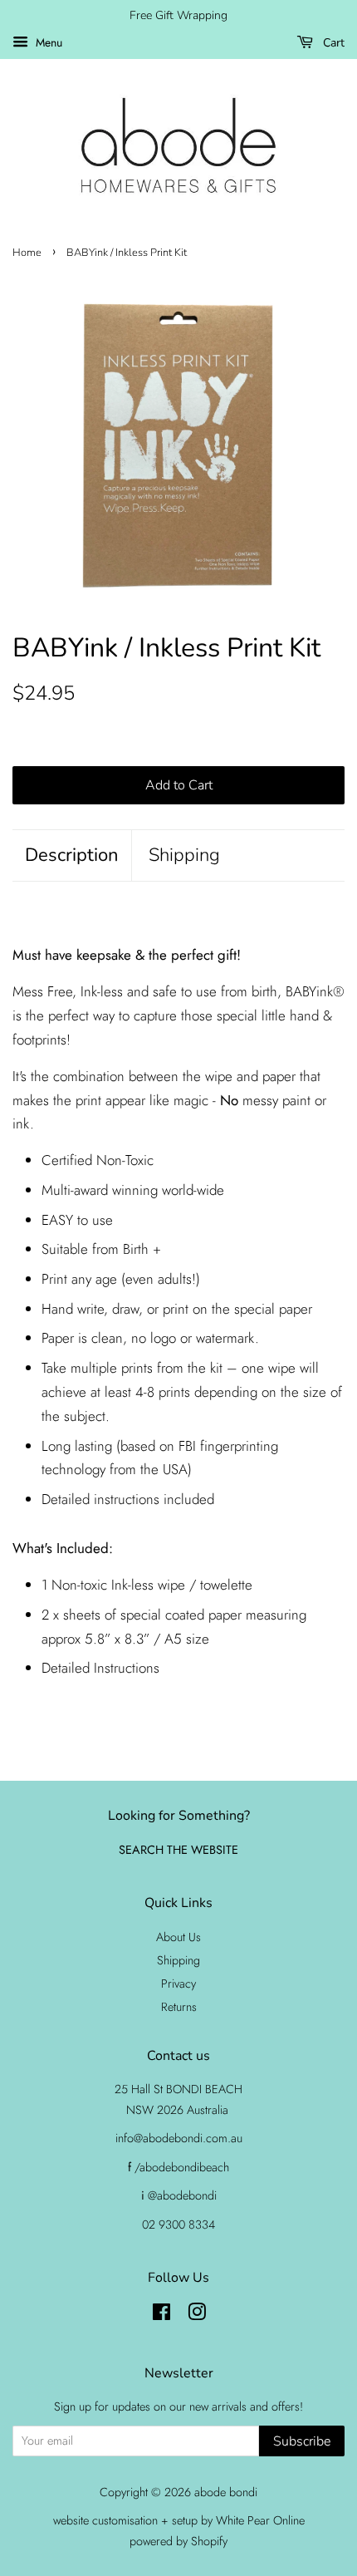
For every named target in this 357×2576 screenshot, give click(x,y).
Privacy (178, 1984)
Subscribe (302, 2441)
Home (27, 253)
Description (72, 855)
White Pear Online (260, 2520)
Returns (179, 2007)
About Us (178, 1937)
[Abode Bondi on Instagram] (197, 2315)
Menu (47, 42)
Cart (332, 43)
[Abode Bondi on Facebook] (161, 2315)
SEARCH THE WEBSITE (178, 1850)
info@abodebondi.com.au (179, 2138)
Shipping (184, 855)
